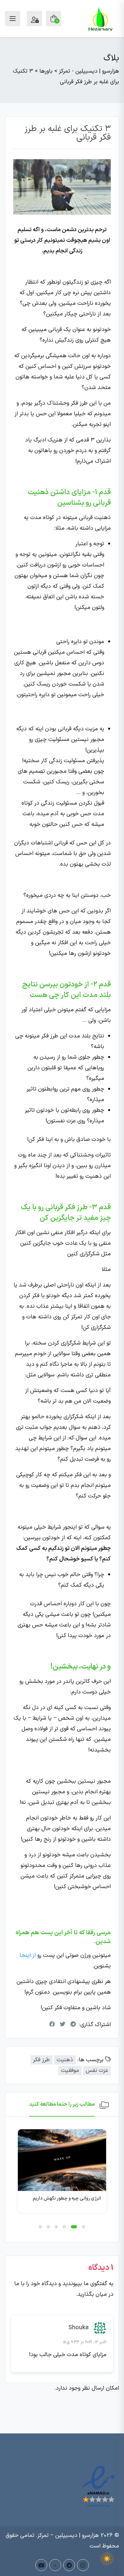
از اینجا (28, 1955)
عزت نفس (97, 2071)
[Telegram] (69, 2565)
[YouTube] (41, 2565)
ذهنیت (65, 2060)
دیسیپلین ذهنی (86, 2186)
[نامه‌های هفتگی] (55, 2565)
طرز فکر (41, 2060)
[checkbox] (107, 2559)
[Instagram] (83, 2565)
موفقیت (70, 2071)
